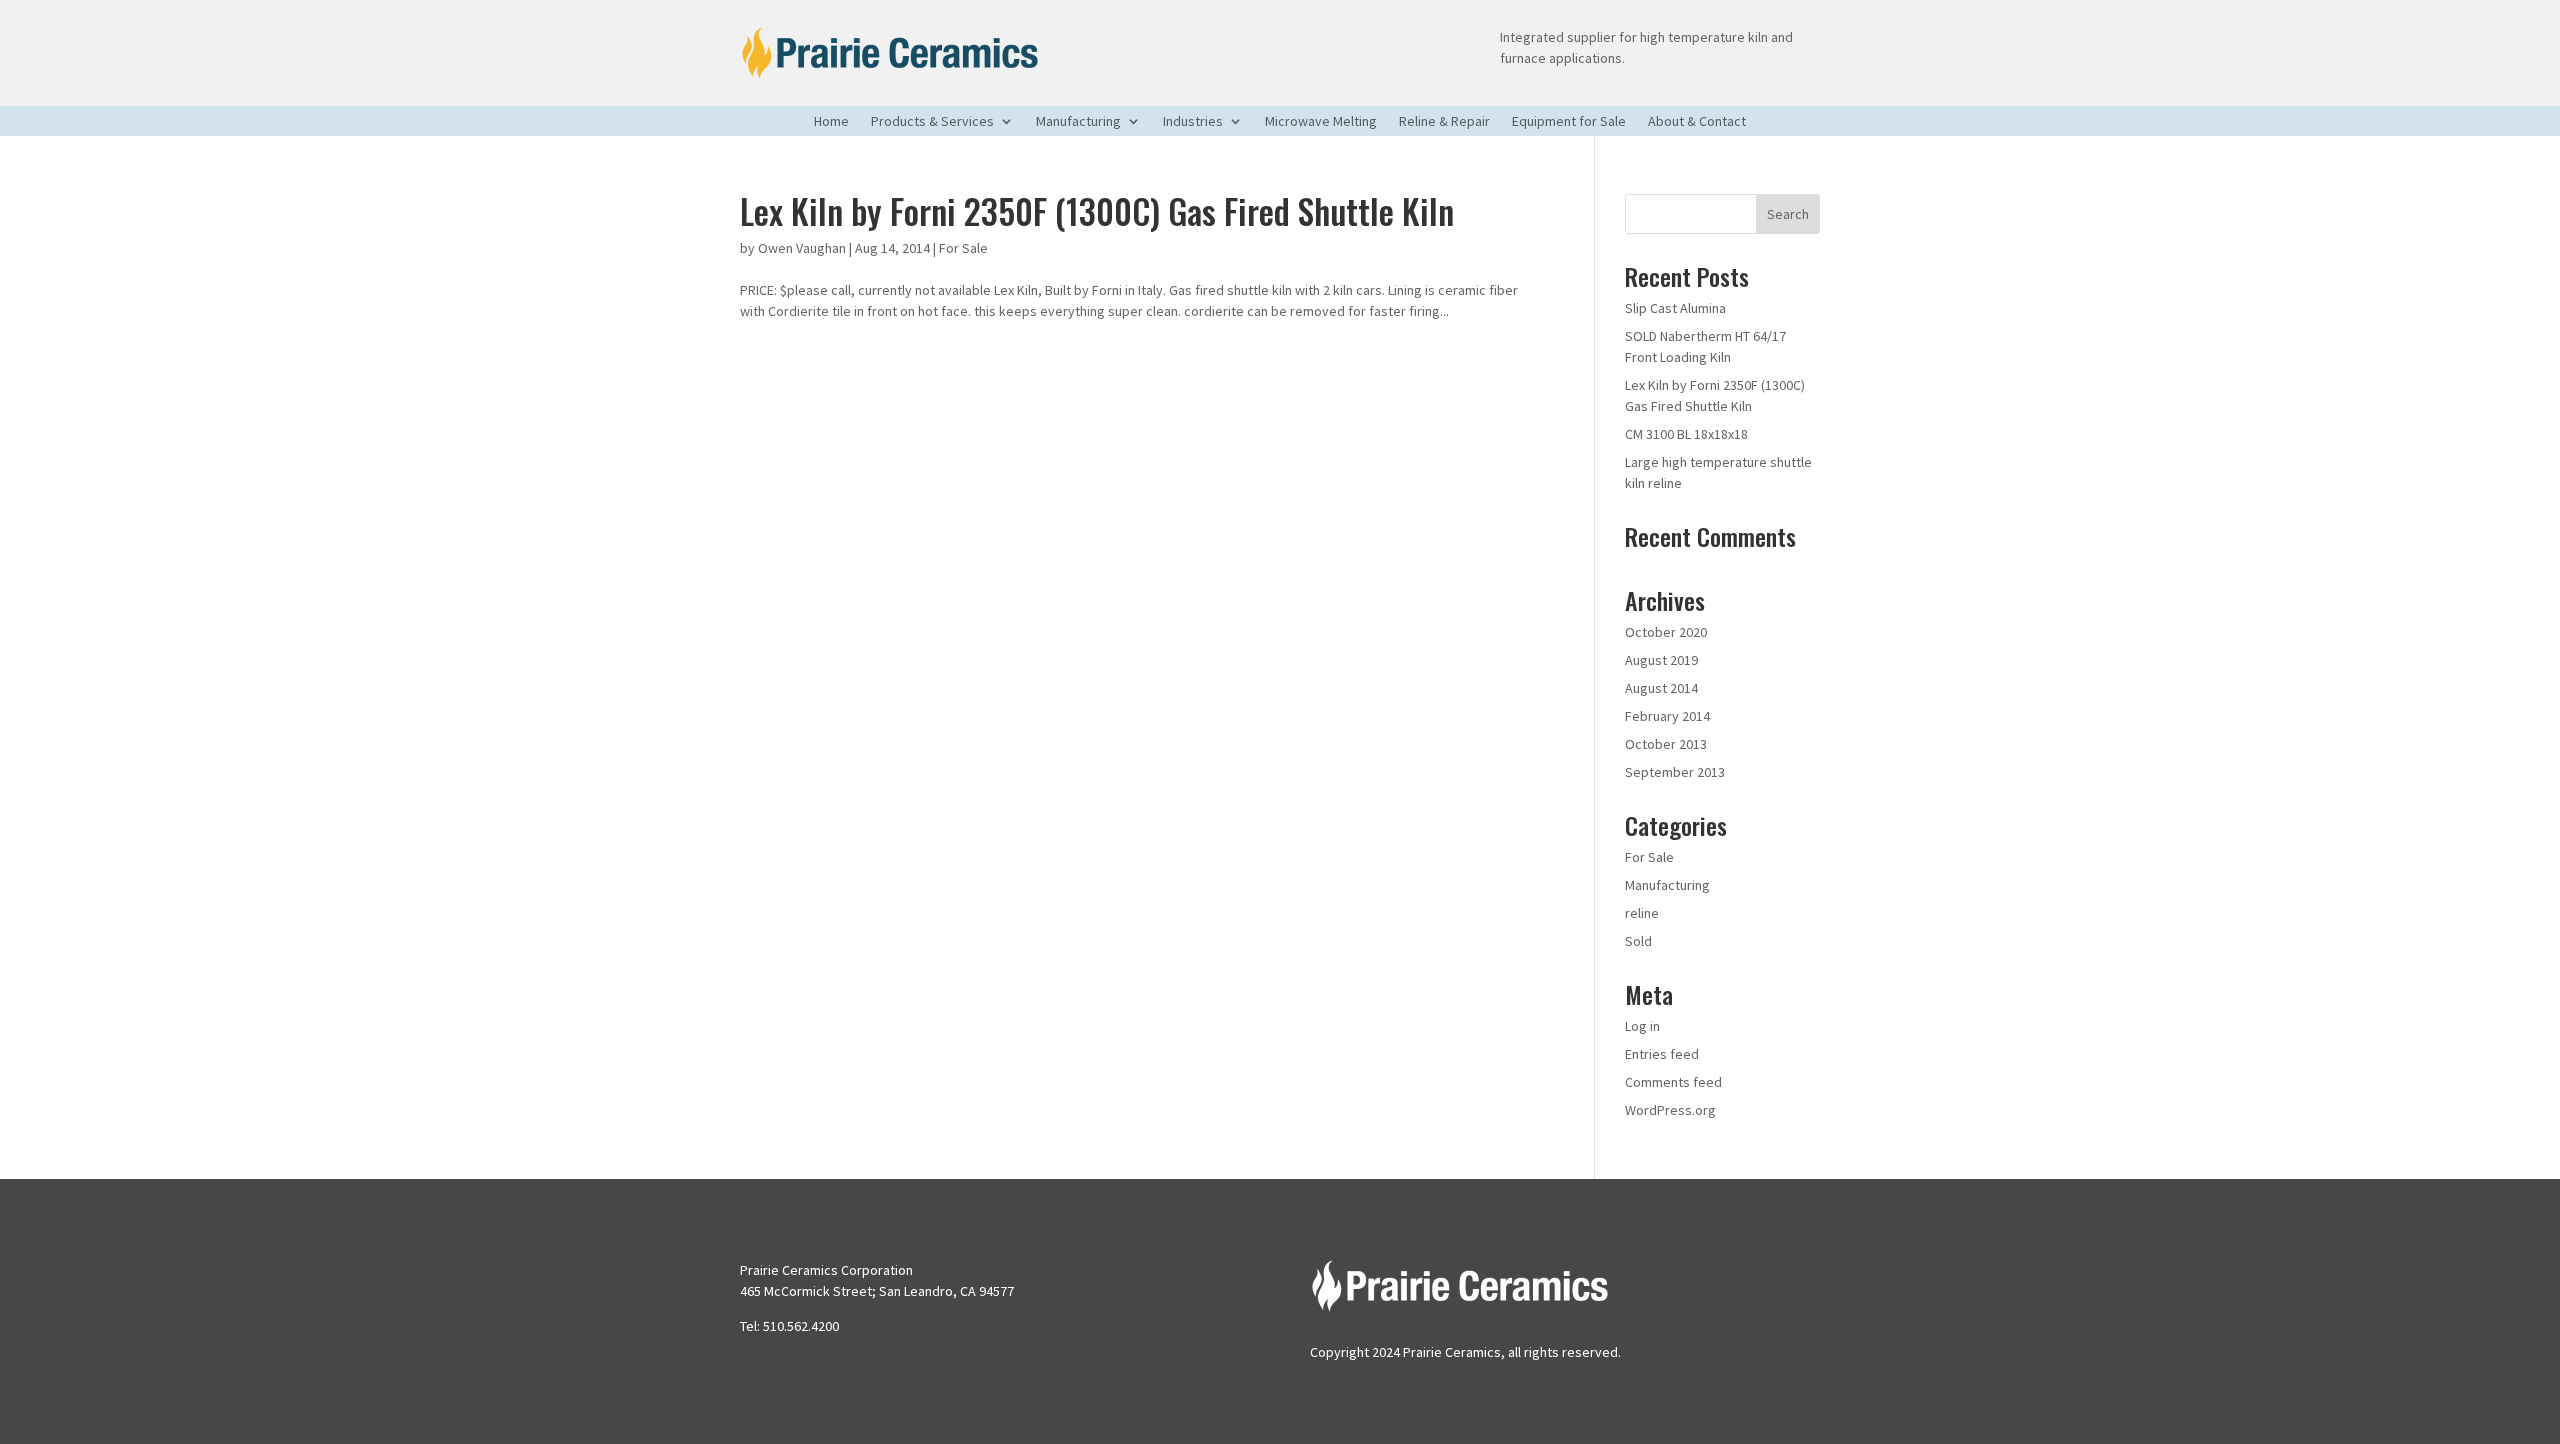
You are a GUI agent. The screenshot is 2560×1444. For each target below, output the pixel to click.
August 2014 (1661, 688)
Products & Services (932, 122)
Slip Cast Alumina (1675, 308)
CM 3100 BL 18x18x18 (1686, 434)
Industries (1193, 122)
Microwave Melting (1321, 122)
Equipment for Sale (1569, 122)
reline (1642, 913)
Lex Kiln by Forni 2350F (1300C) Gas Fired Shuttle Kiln (1097, 210)
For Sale (963, 248)
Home (831, 122)
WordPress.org (1670, 1110)
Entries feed (1662, 1054)
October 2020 (1666, 632)
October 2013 (1666, 744)
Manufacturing (1078, 122)
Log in (1642, 1026)
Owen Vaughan (802, 248)
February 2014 (1667, 716)
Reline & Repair (1444, 122)
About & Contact (1697, 122)
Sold (1638, 941)
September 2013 (1675, 772)
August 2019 (1661, 660)
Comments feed (1673, 1082)
